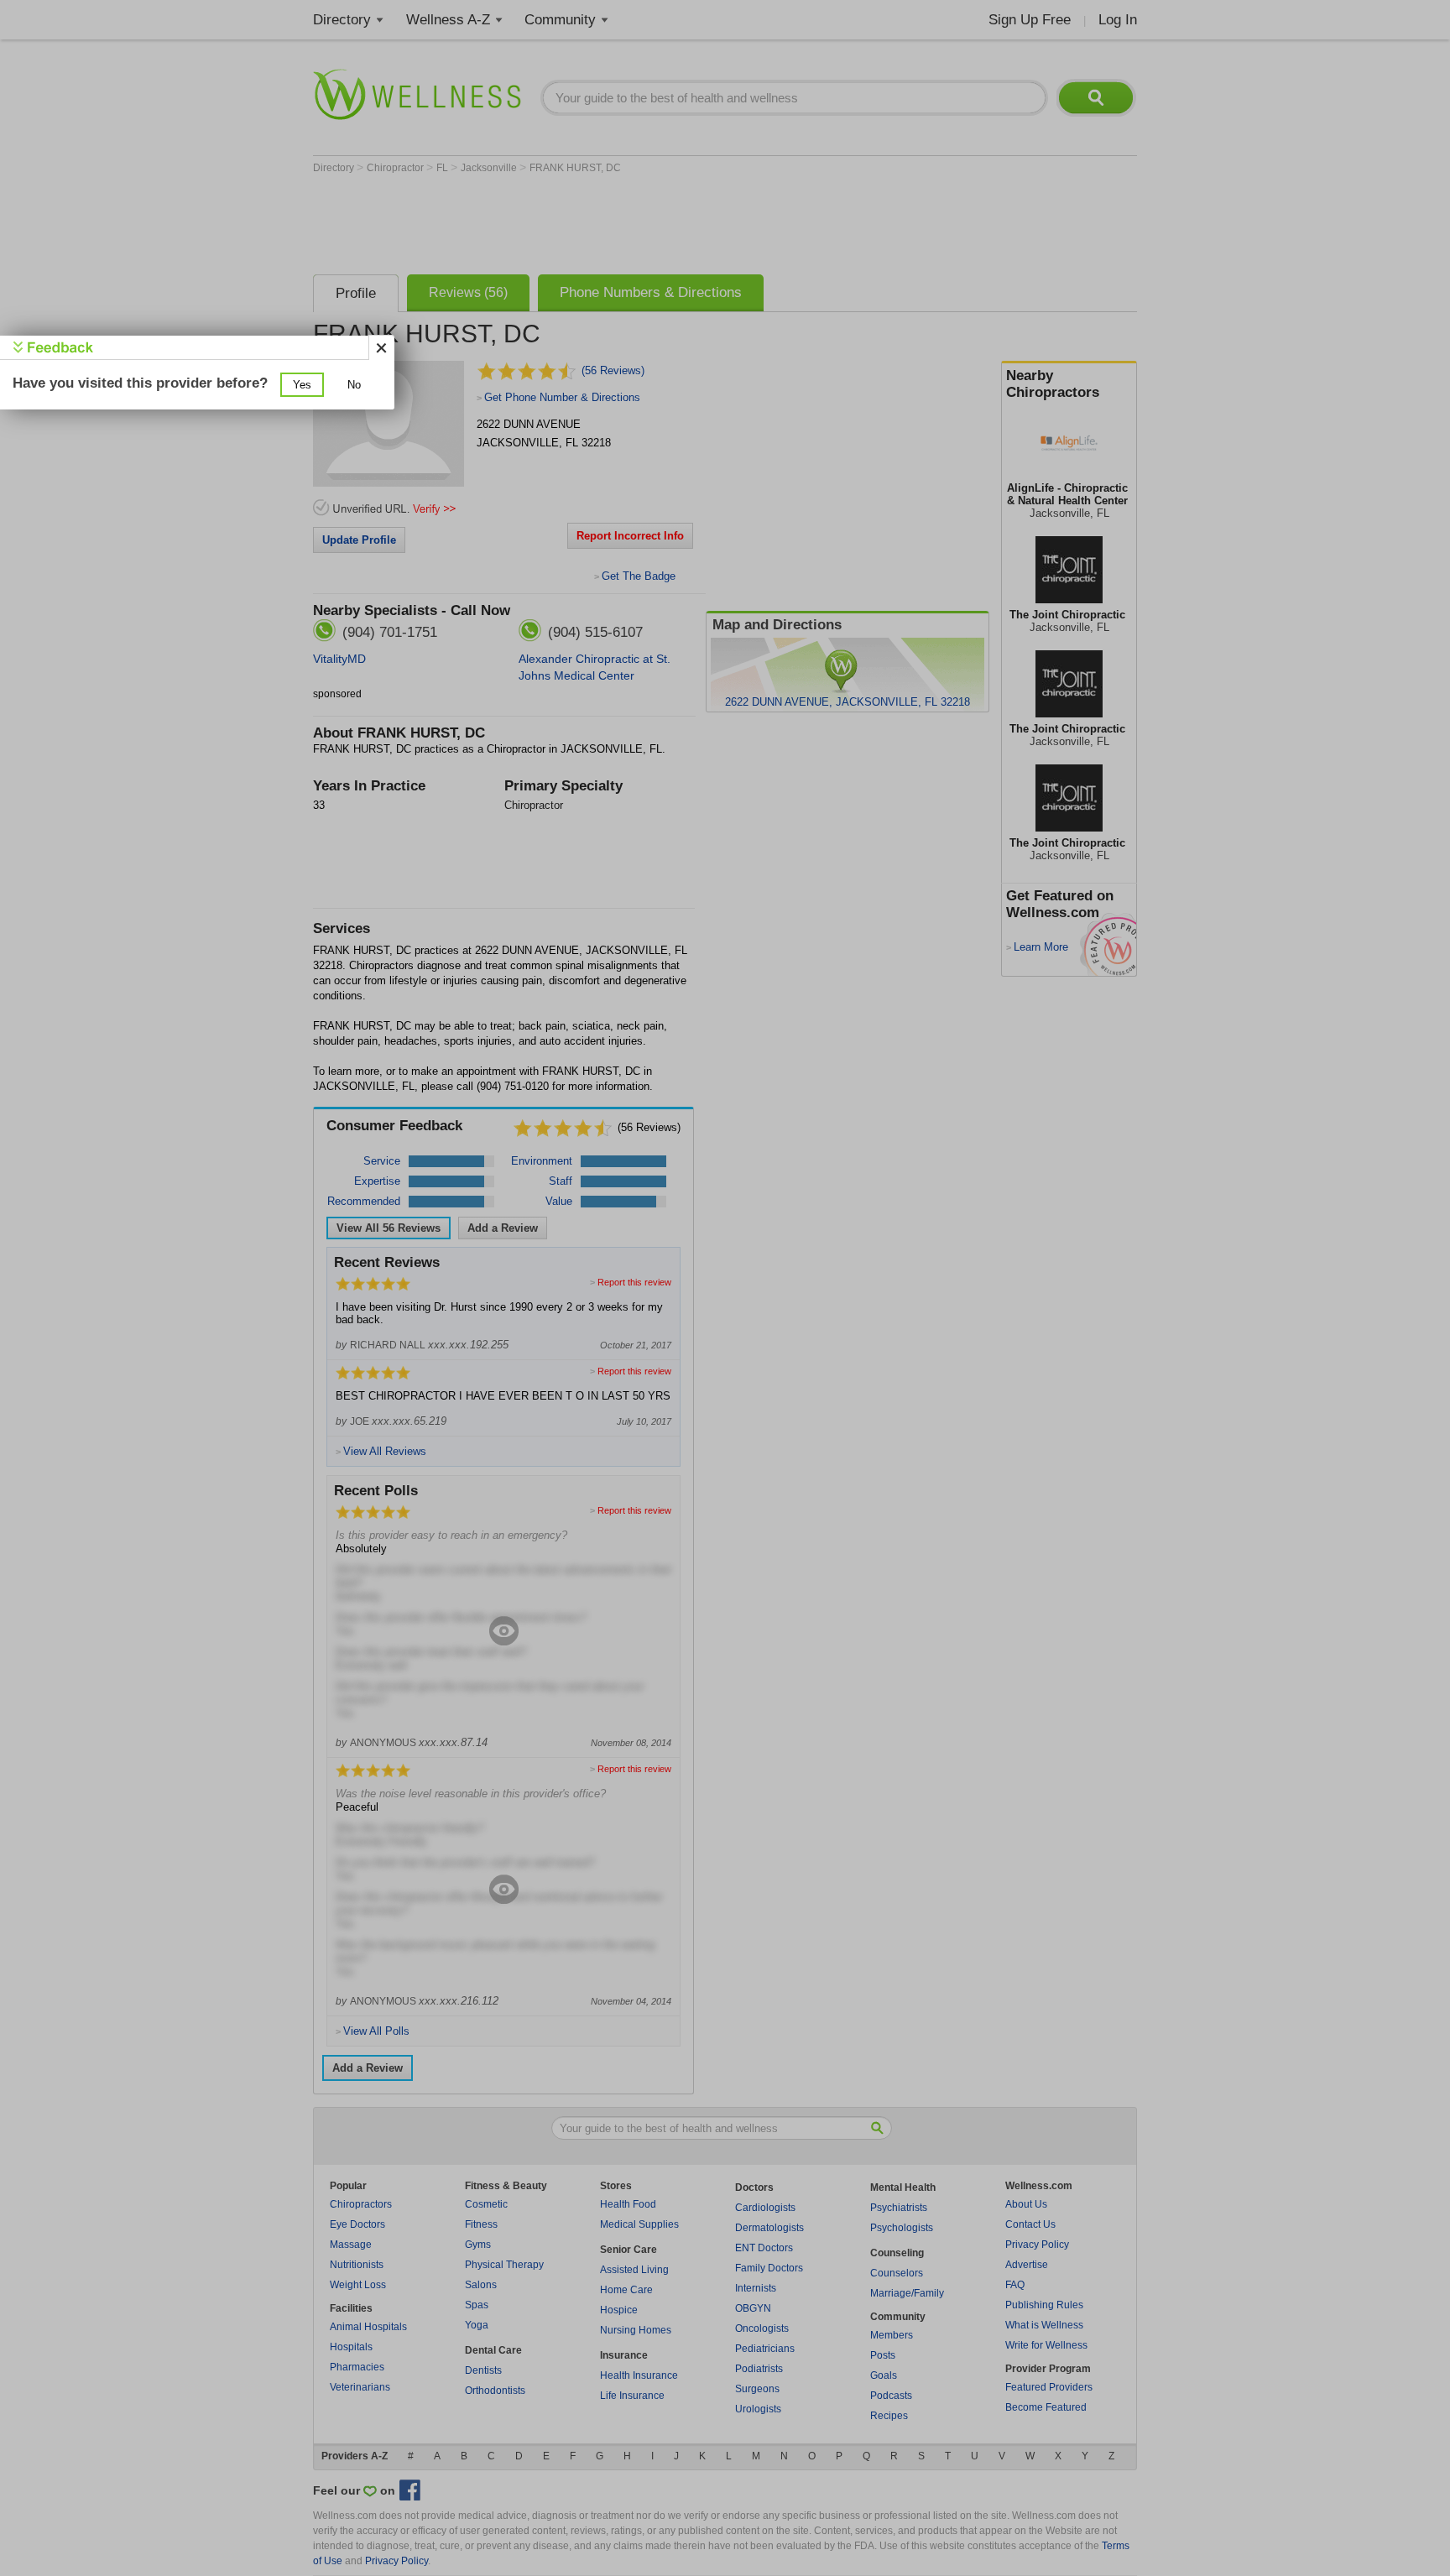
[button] (302, 385)
